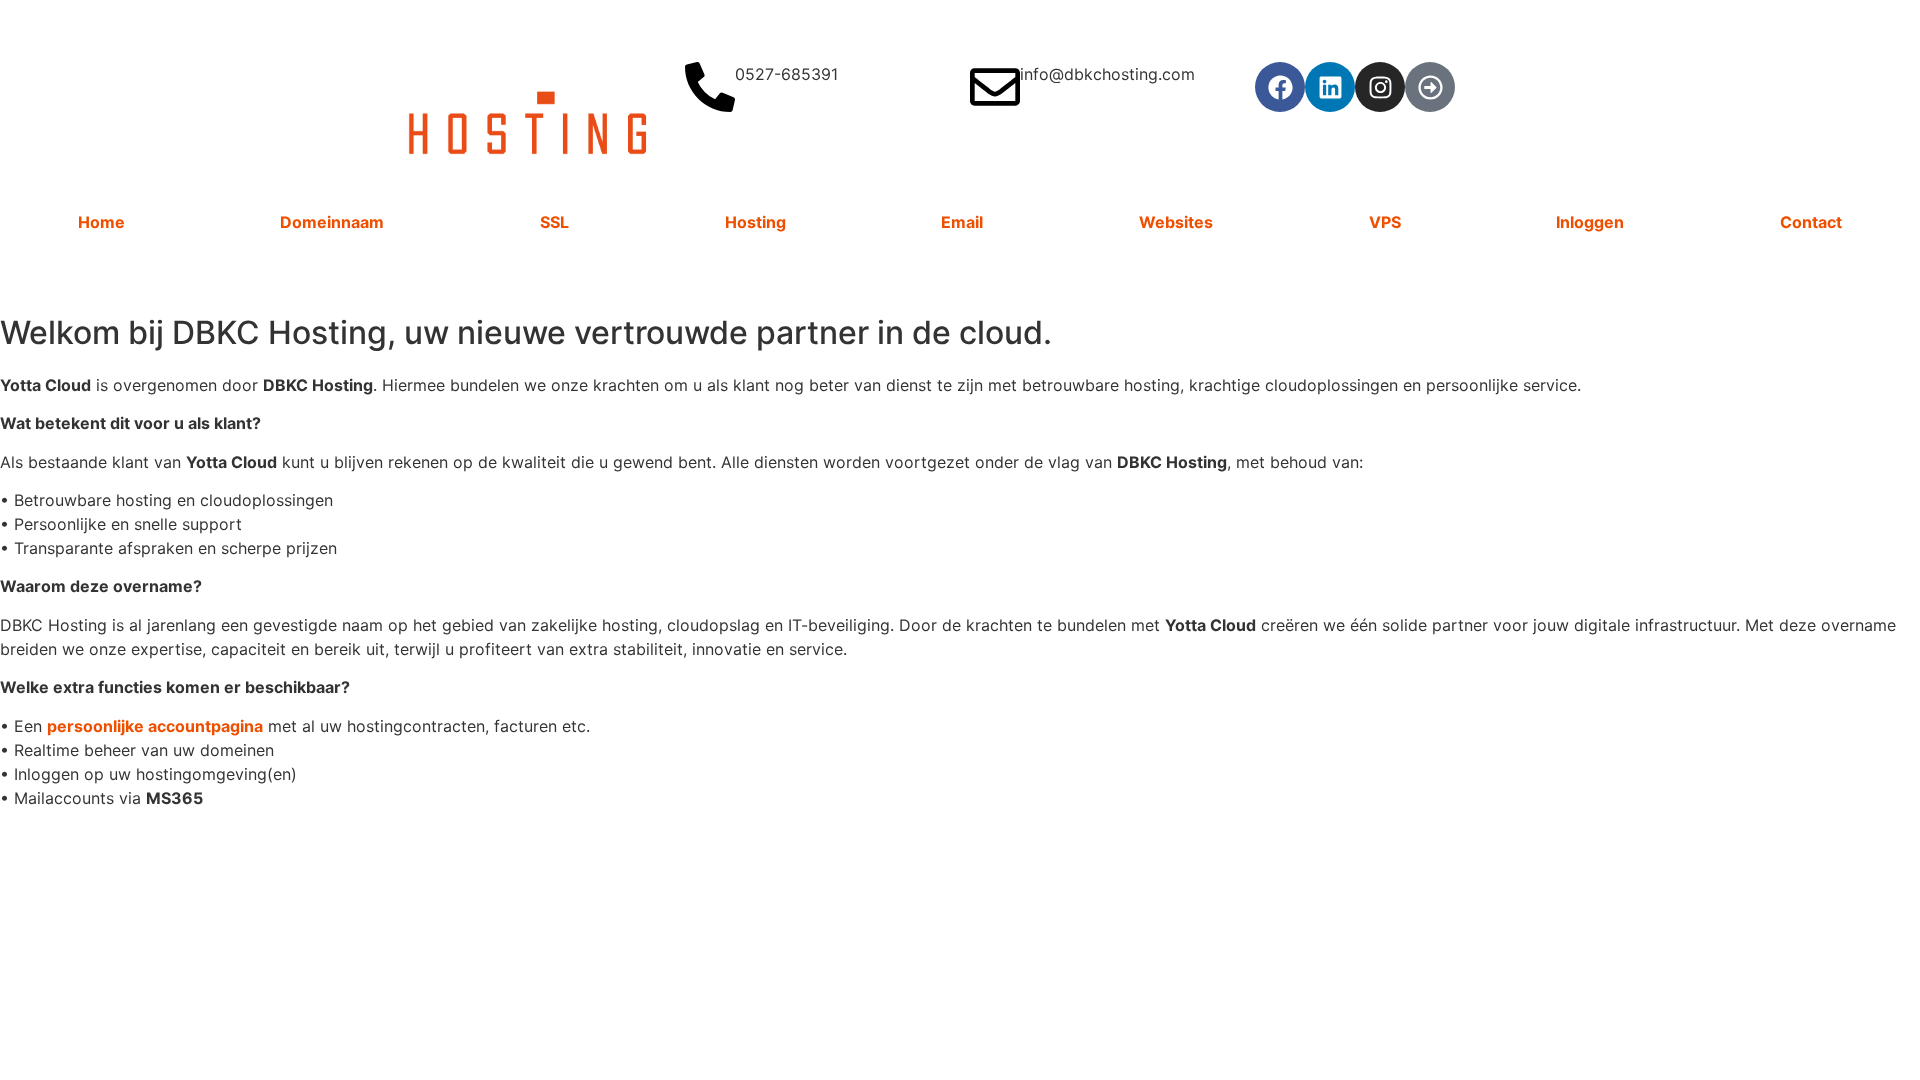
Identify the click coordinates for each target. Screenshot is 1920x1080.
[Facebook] (1280, 87)
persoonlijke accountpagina (155, 726)
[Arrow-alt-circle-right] (1430, 87)
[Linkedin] (1330, 87)
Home (101, 222)
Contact (1811, 222)
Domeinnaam (332, 222)
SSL (554, 222)
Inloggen (1590, 222)
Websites (1176, 222)
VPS (1385, 222)
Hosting (755, 222)
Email (962, 222)
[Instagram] (1380, 87)
